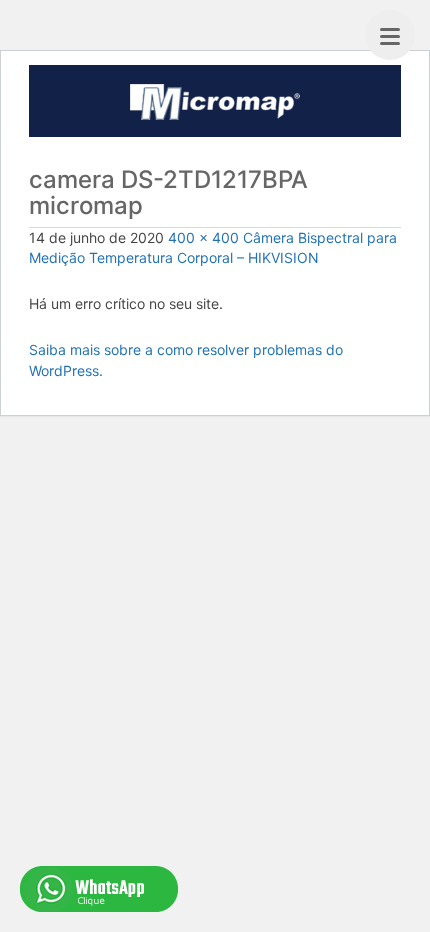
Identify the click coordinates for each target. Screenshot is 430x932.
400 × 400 (203, 237)
